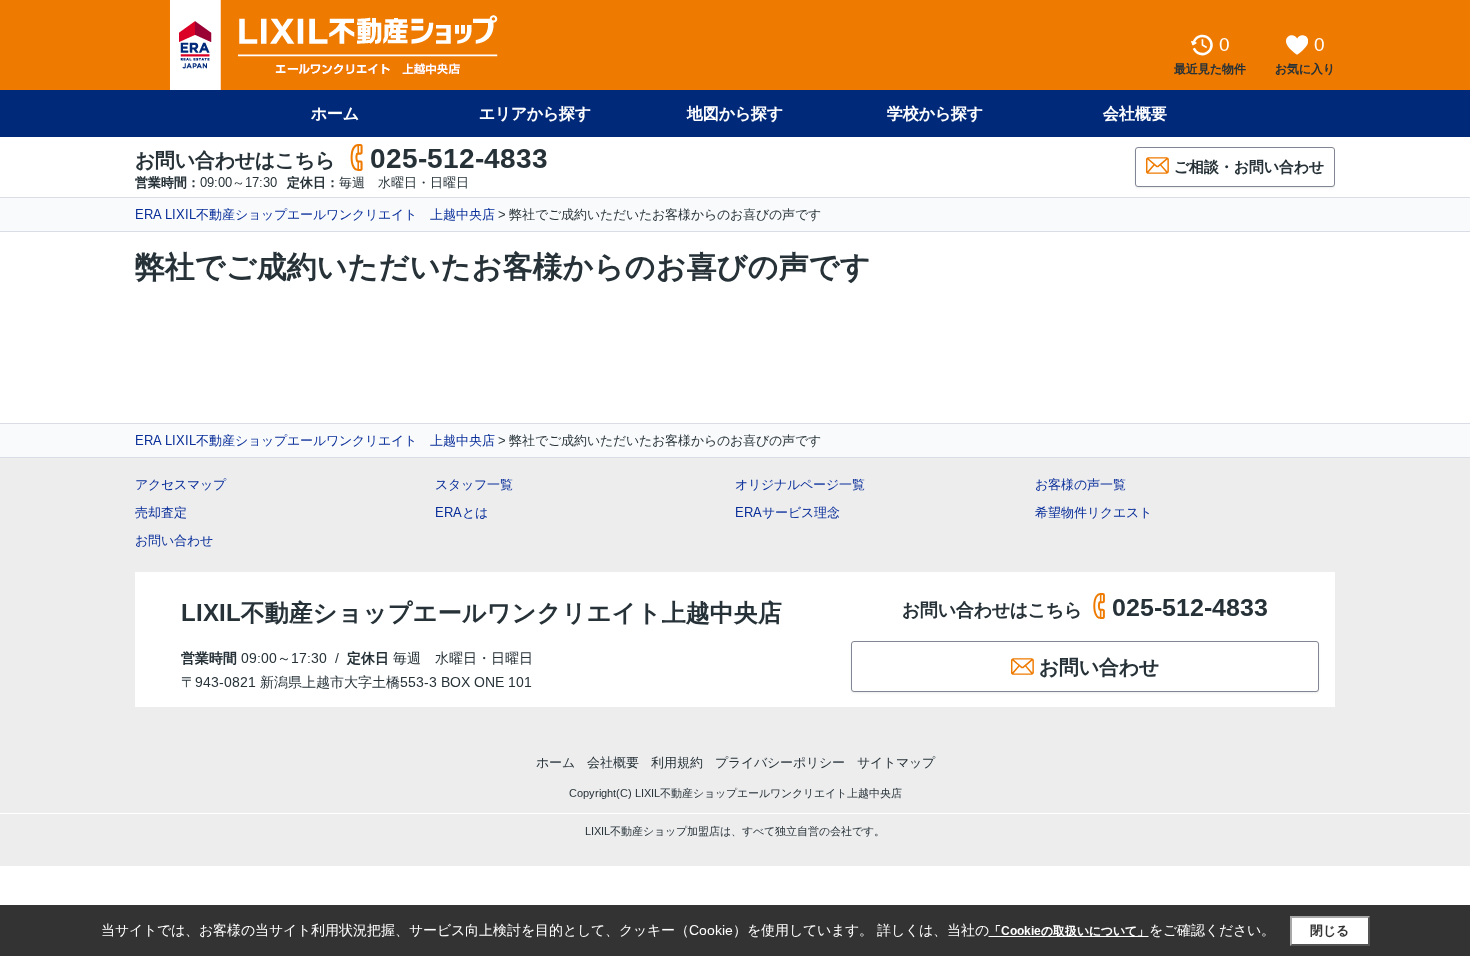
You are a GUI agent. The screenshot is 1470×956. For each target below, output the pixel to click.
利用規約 (677, 762)
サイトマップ (896, 762)
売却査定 (161, 512)
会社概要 (1135, 113)
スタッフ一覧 (474, 484)
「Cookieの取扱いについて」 (1069, 931)
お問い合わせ (174, 540)
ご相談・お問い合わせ (1249, 166)
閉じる (1329, 930)
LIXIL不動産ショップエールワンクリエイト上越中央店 (481, 612)
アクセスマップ (180, 484)
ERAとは (461, 512)
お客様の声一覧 (1080, 484)
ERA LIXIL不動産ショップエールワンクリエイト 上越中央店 (315, 214)
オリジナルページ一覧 (800, 484)
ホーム (335, 113)
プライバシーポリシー (780, 762)
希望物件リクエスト (1093, 512)
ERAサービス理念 (787, 512)
